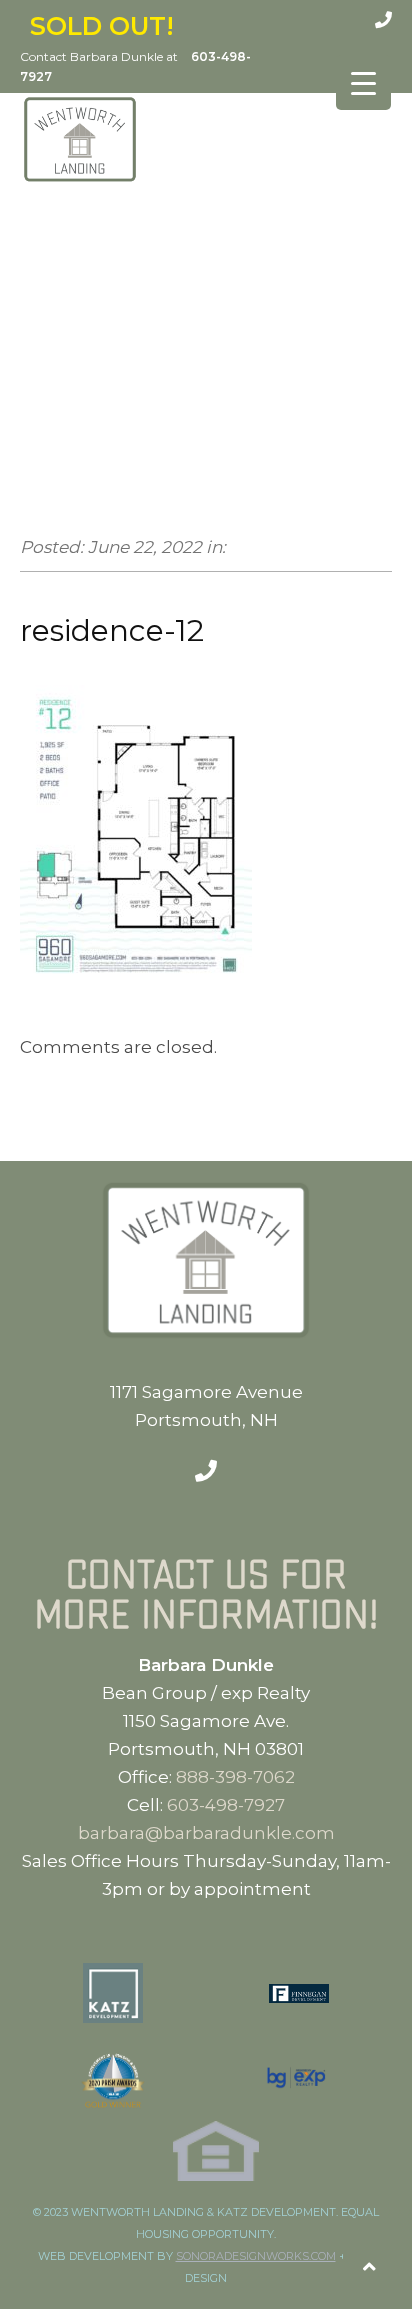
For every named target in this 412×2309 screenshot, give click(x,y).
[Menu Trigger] (363, 82)
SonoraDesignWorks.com (256, 2256)
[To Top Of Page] (369, 2267)
